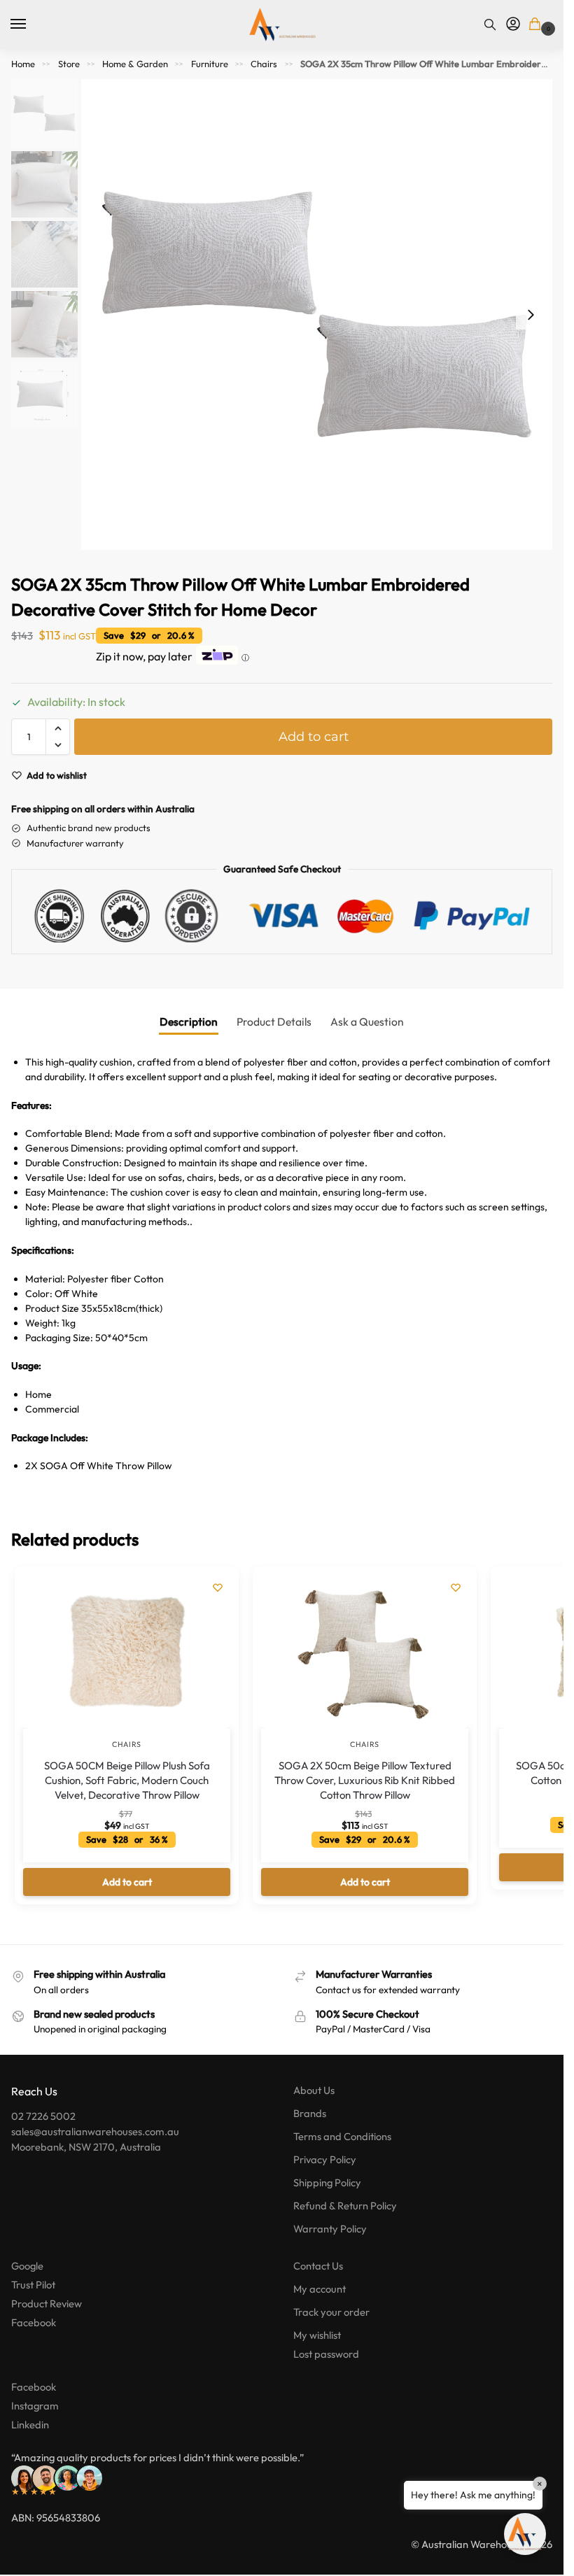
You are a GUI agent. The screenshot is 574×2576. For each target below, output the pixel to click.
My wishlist (317, 2335)
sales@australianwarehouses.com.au (95, 2131)
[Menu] (31, 24)
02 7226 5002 (43, 2116)
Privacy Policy (325, 2159)
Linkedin (30, 2425)
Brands (310, 2113)
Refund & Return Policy (345, 2206)
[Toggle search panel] (490, 24)
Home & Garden (135, 64)
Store (69, 64)
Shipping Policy (327, 2182)
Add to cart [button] (127, 1882)
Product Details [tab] (274, 1021)
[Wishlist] (218, 1587)
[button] (537, 25)
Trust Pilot (33, 2285)
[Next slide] (531, 315)
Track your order (331, 2312)
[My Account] (513, 24)
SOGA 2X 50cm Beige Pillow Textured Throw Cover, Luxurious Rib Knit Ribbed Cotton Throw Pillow (365, 1780)
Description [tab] (189, 1021)
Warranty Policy (330, 2229)
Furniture (210, 64)
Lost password (326, 2354)
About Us (314, 2090)
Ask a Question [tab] (367, 1021)
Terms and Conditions (342, 2136)
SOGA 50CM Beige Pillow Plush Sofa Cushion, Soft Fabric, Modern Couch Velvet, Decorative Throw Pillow (127, 1780)
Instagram (35, 2406)
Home (23, 64)
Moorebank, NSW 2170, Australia (86, 2147)
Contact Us (318, 2266)
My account (320, 2289)
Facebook (34, 2322)
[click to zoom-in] (317, 314)
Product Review (47, 2303)
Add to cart (314, 737)
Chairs (264, 64)
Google (27, 2266)
